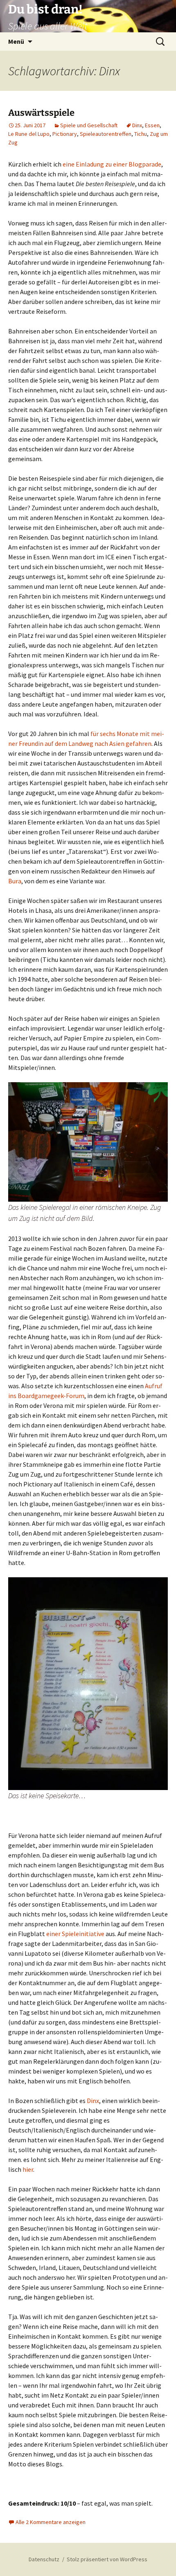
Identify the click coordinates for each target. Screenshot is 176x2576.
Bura (15, 881)
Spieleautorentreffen (106, 134)
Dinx (137, 125)
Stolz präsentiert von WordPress (107, 2559)
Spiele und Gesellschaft (89, 125)
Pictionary (65, 134)
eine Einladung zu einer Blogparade (112, 164)
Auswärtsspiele (41, 113)
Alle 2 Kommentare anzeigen (51, 2522)
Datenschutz (44, 2559)
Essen (152, 125)
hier (28, 2169)
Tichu (141, 134)
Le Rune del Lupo (29, 134)
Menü (16, 41)
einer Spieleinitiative (75, 1934)
